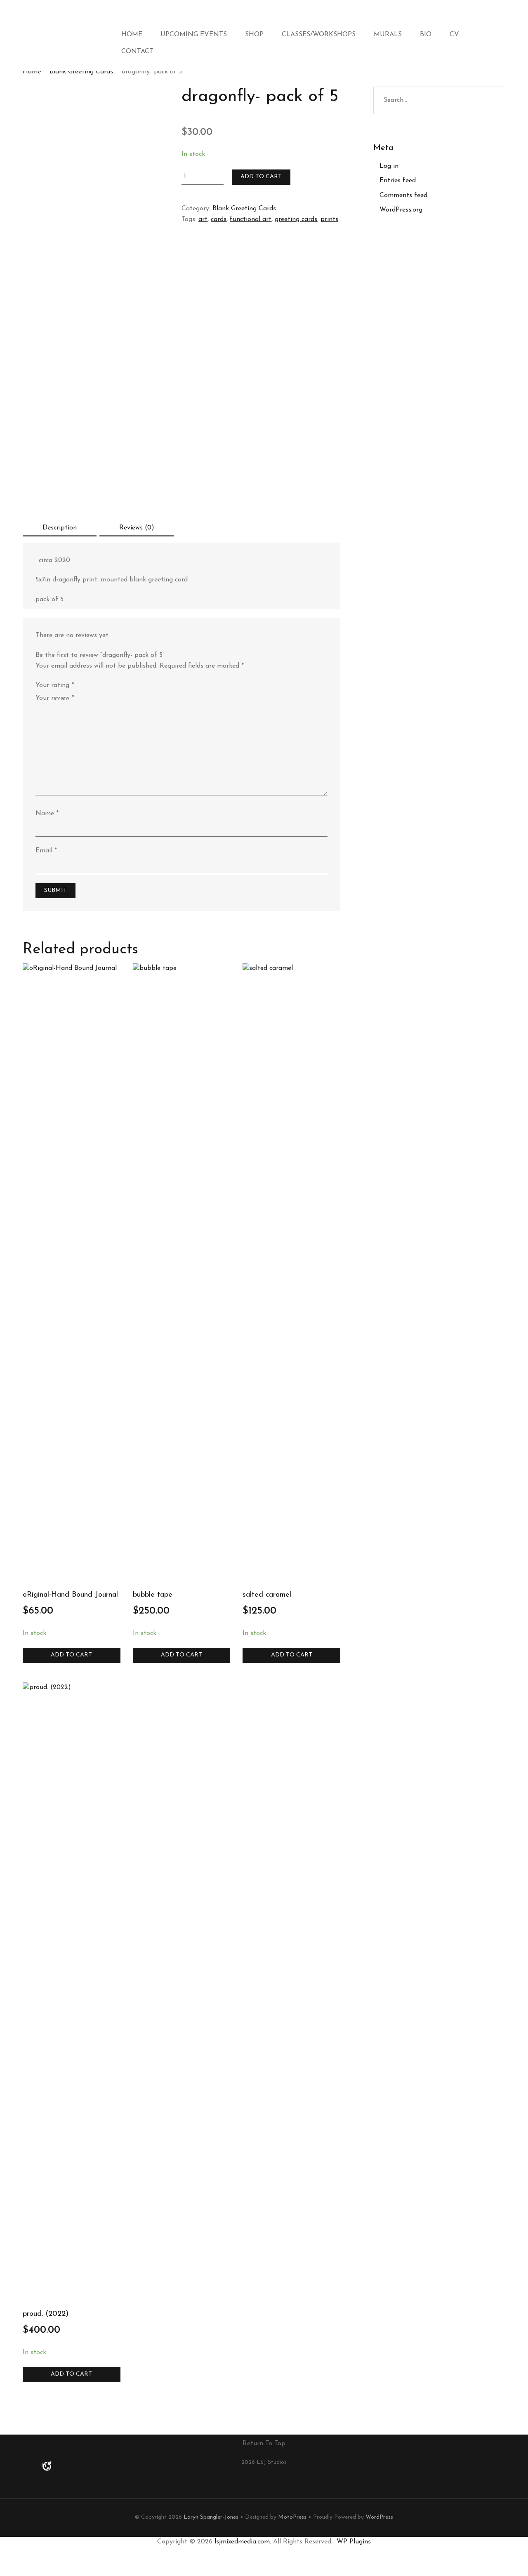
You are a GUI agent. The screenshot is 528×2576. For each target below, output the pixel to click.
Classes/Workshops (319, 35)
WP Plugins (354, 2542)
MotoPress (292, 2517)
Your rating (55, 685)
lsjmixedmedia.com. (243, 2542)
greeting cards (296, 219)
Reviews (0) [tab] (137, 528)
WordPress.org (401, 210)
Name (47, 814)
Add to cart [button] (71, 1655)
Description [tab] (60, 528)
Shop (254, 35)
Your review (55, 698)
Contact (137, 52)
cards (219, 219)
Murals (388, 35)
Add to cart (261, 177)
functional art (251, 219)
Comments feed (403, 195)
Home (132, 35)
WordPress (379, 2517)
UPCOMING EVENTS (194, 35)
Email (46, 851)
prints (329, 219)
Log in (389, 166)
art (203, 219)
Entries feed (398, 181)
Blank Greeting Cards (81, 72)
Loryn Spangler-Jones (211, 2517)
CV (454, 35)
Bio (426, 35)
